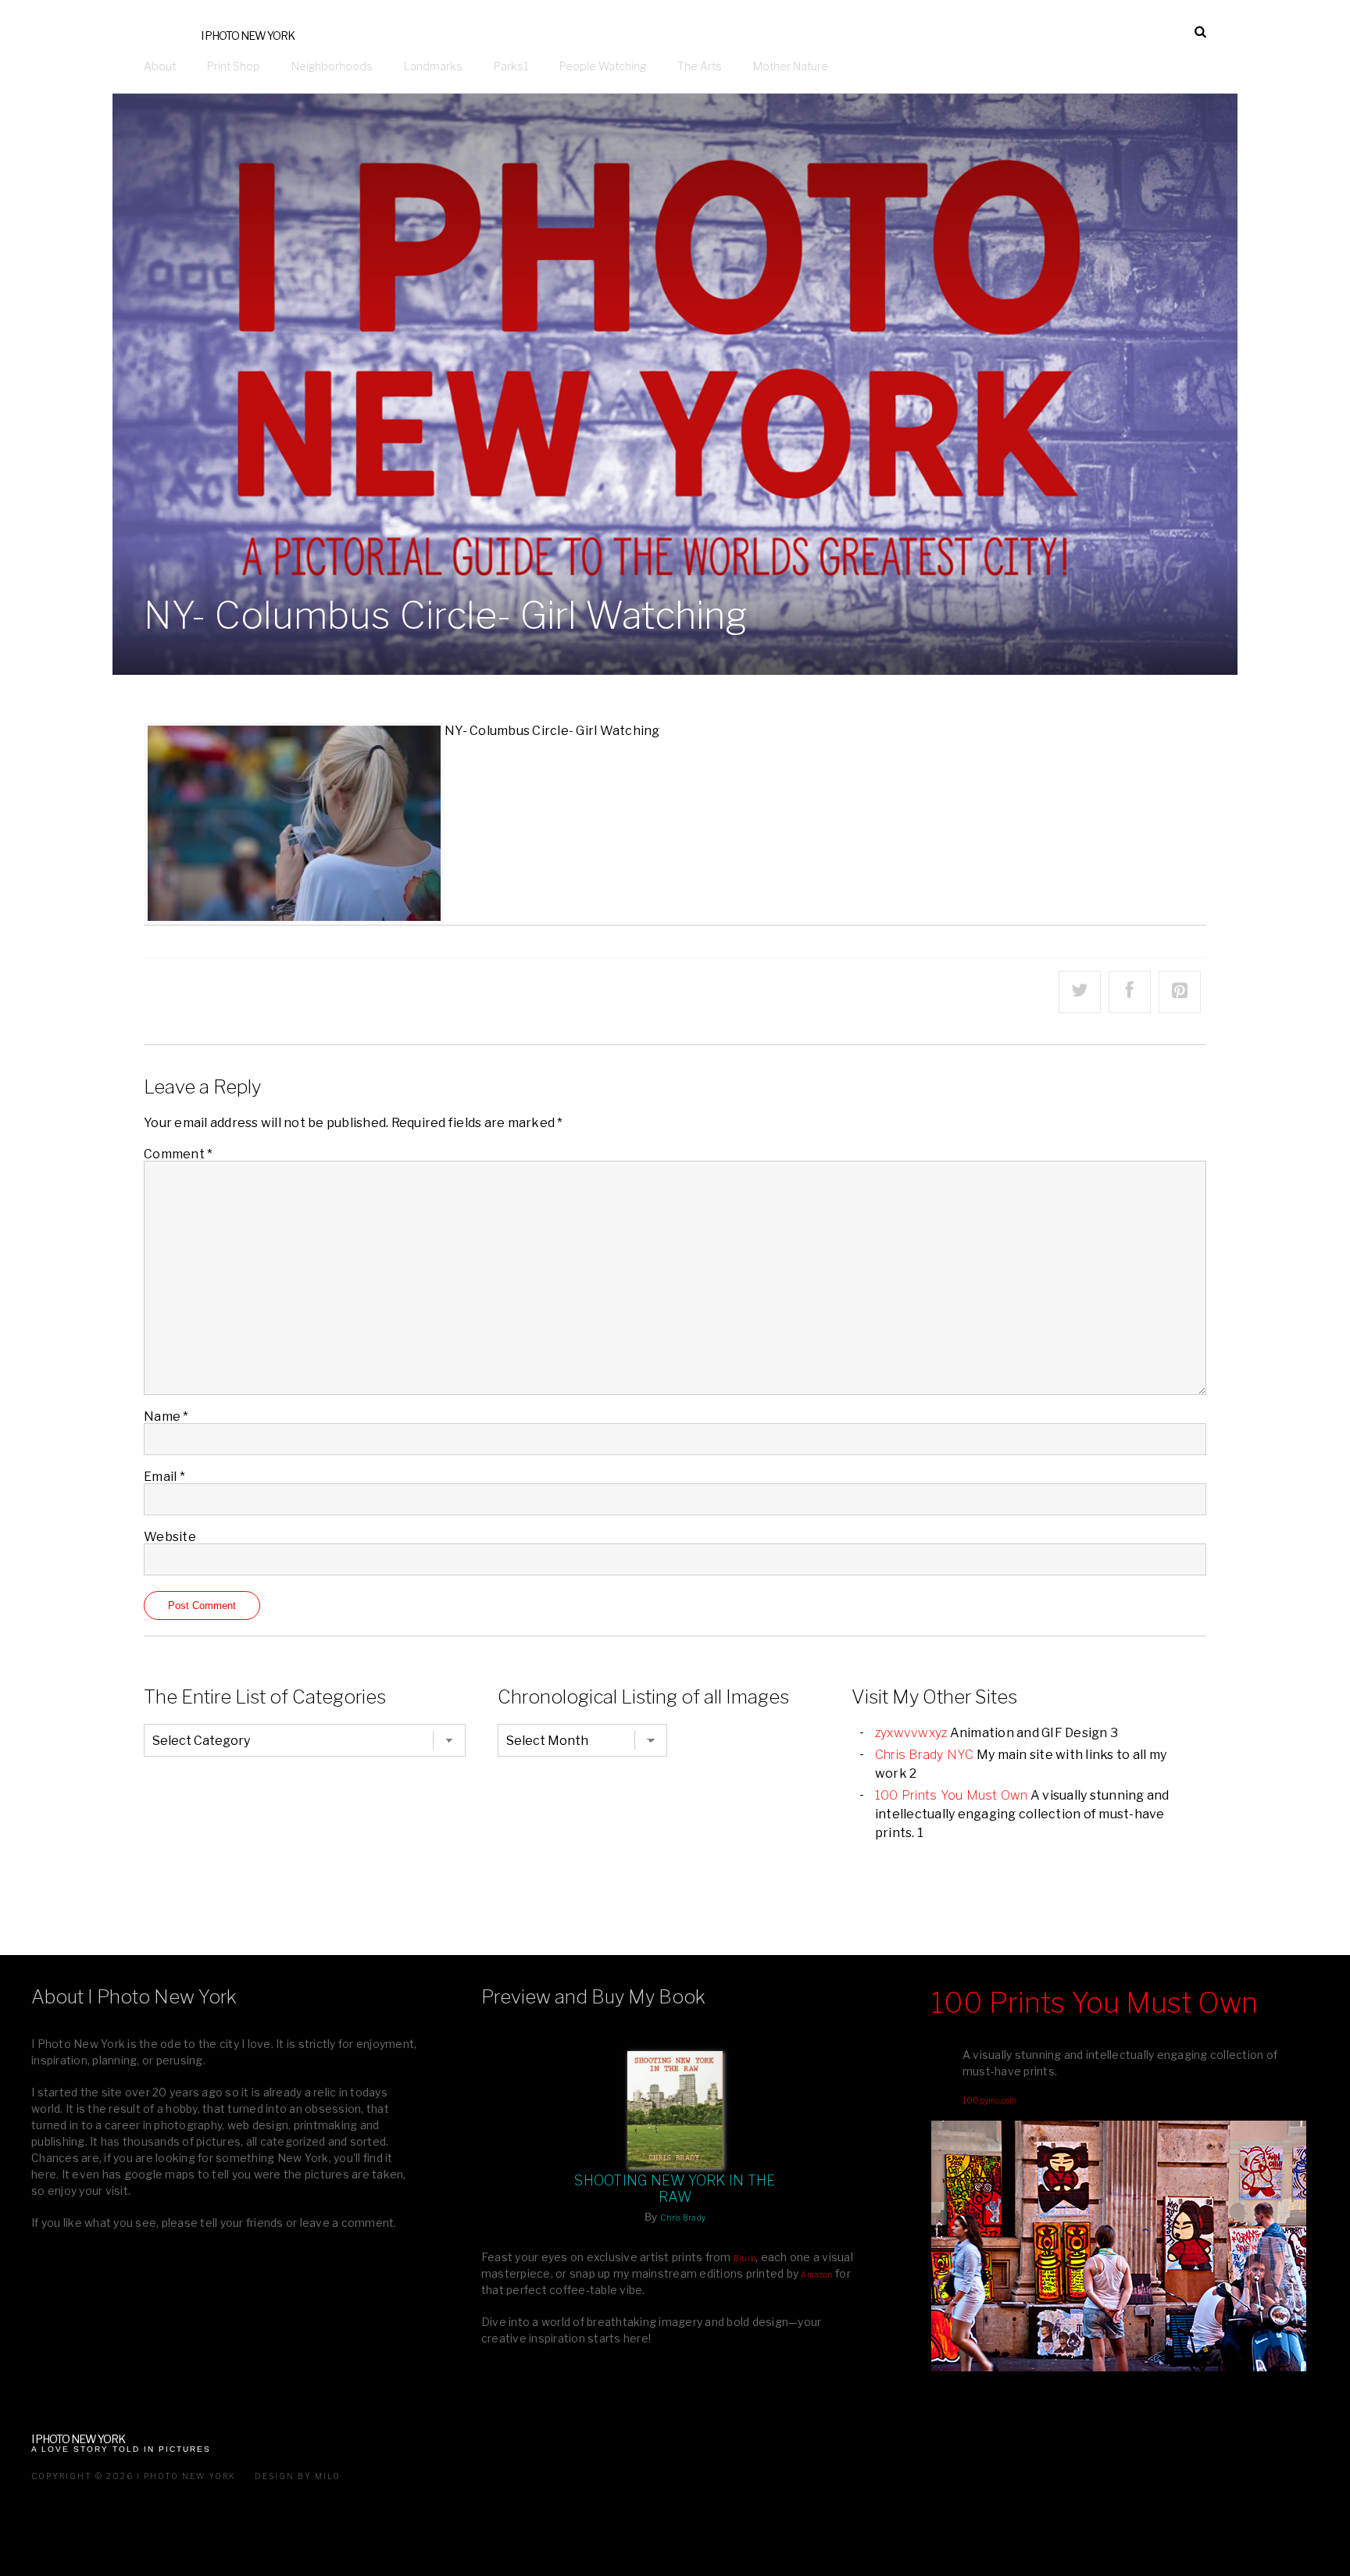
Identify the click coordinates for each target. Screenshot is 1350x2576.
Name (166, 1416)
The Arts (700, 66)
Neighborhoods (332, 66)
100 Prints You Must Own (952, 1795)
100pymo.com (990, 2100)
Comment (178, 1154)
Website (170, 1537)
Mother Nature (791, 66)
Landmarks (433, 66)
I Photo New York (248, 36)
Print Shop (234, 66)
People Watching (603, 66)
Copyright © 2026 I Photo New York (134, 2476)
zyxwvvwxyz (911, 1733)
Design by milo (298, 2476)
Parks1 (511, 66)
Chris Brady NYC (925, 1755)
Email (164, 1477)
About (160, 66)
